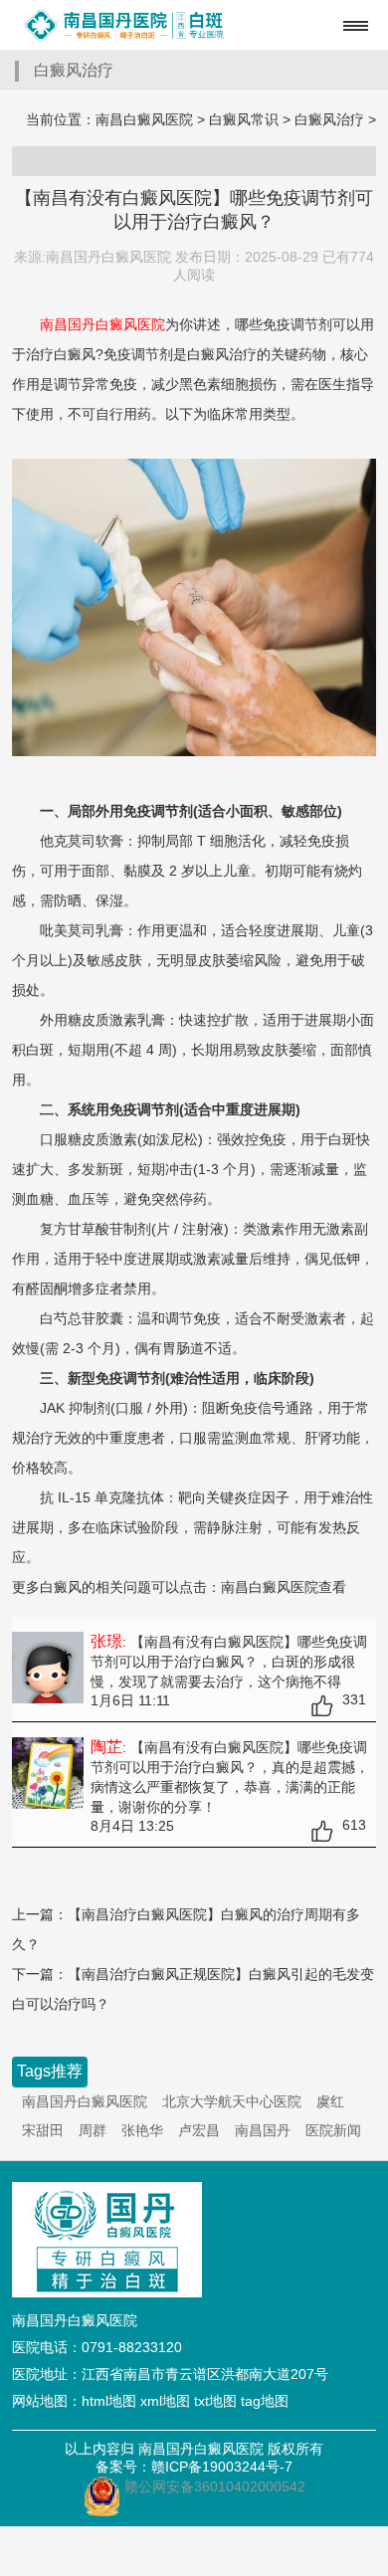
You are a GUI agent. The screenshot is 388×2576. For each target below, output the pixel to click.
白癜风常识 (244, 119)
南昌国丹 (263, 2130)
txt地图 (215, 2401)
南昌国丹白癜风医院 (85, 2101)
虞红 (330, 2101)
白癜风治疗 (329, 119)
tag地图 (265, 2401)
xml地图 (165, 2401)
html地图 (109, 2401)
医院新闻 (333, 2130)
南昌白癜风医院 (144, 119)
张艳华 (142, 2130)
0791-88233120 (132, 2347)
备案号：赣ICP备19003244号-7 (194, 2467)
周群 (93, 2130)
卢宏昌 (199, 2130)
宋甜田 (43, 2130)
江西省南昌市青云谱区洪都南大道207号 (205, 2374)
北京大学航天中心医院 (232, 2101)
